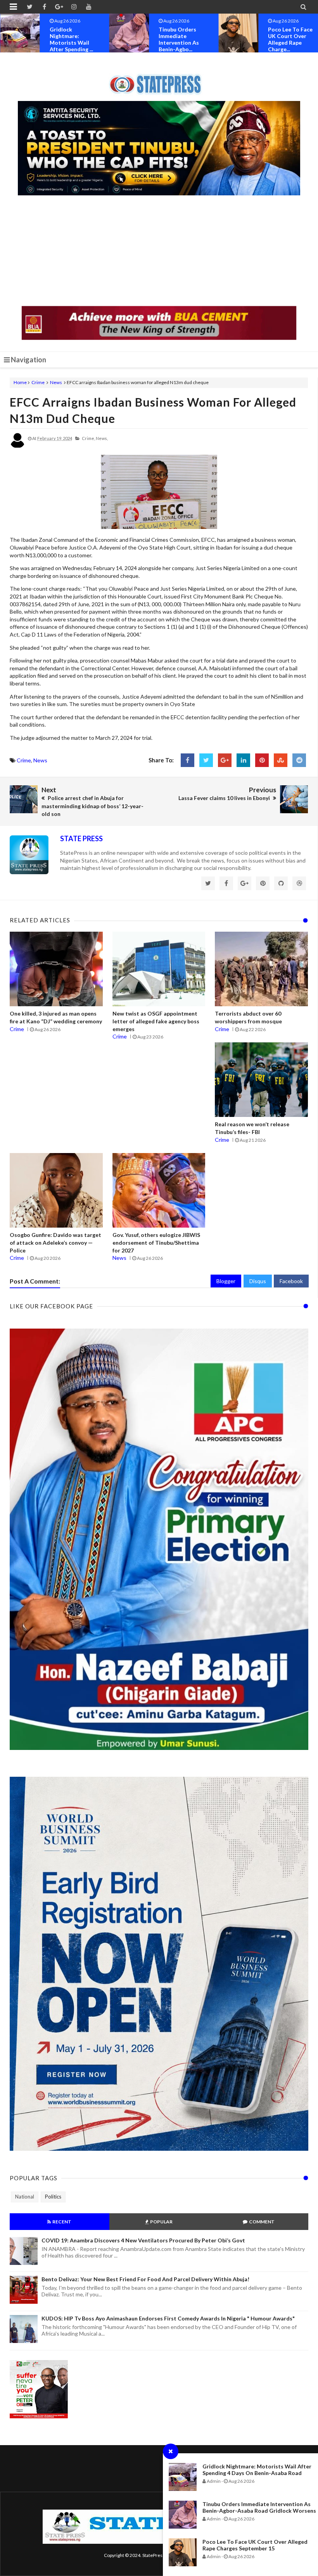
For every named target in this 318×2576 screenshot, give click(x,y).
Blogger (226, 1281)
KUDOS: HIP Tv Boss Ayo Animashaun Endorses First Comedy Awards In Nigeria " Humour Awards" (168, 2318)
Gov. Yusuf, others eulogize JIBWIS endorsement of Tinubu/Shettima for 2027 (156, 1242)
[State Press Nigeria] (159, 80)
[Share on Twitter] (206, 760)
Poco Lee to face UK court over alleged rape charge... (181, 39)
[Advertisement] (159, 252)
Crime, (88, 438)
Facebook (291, 1281)
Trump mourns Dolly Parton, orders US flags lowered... (289, 39)
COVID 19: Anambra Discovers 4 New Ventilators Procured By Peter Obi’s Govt (143, 2240)
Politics (53, 2197)
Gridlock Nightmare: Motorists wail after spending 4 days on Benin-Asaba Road (257, 2470)
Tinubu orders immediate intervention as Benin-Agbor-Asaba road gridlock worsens (259, 2507)
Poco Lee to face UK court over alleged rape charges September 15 (255, 2545)
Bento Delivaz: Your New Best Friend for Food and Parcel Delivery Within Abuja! (145, 2279)
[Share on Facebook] (188, 760)
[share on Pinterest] (262, 760)
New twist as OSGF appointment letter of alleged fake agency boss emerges (156, 1021)
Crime (38, 382)
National (25, 2197)
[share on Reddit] (299, 760)
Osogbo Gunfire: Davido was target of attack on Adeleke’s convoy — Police (55, 1242)
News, (102, 438)
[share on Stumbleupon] (281, 760)
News (56, 382)
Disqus (258, 1281)
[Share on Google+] (225, 760)
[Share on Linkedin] (243, 760)
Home (20, 382)
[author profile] (17, 446)
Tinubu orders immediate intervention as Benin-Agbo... (70, 39)
